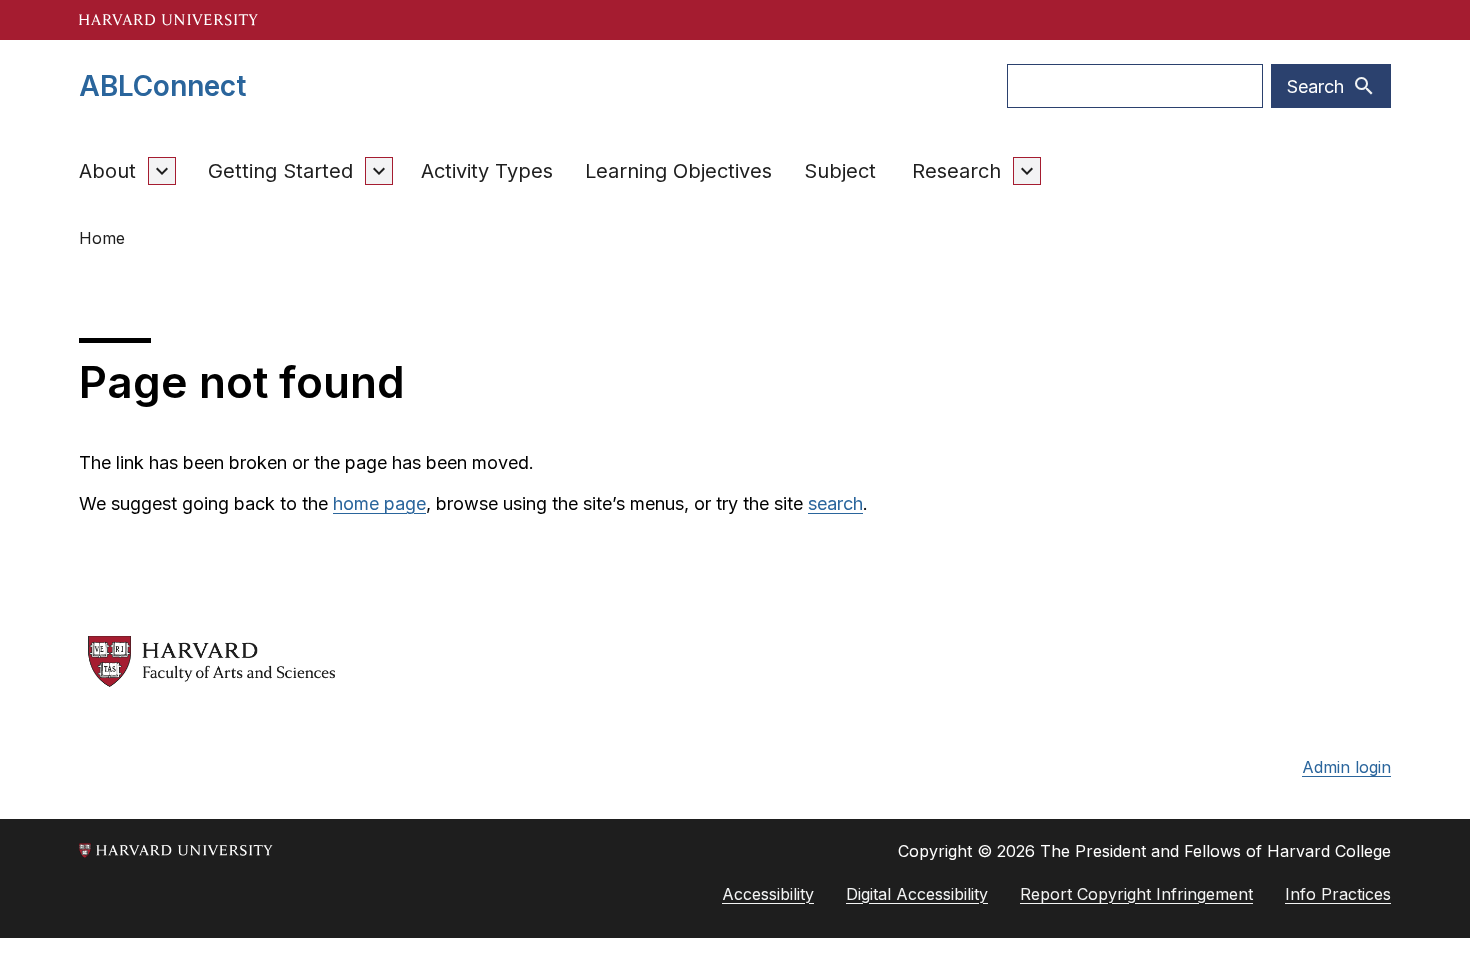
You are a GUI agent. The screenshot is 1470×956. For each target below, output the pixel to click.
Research (956, 171)
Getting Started (280, 171)
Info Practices (1338, 894)
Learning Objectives (678, 171)
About (107, 171)
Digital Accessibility (917, 894)
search (835, 503)
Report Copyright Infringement (1136, 894)
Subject (840, 171)
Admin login (1346, 767)
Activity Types (487, 171)
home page (379, 503)
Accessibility (768, 894)
